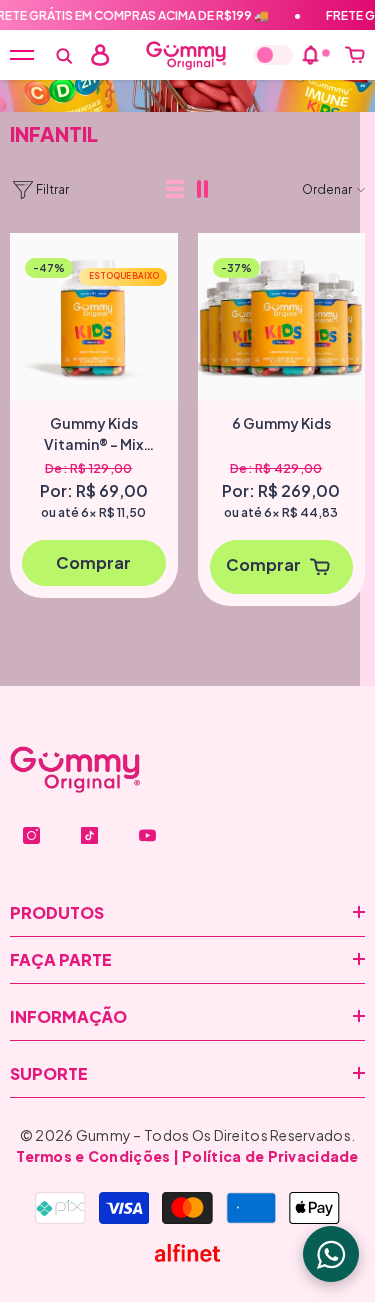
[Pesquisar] (64, 56)
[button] (176, 190)
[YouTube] (147, 835)
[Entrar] (100, 55)
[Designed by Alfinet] (187, 1253)
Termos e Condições (93, 1156)
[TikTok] (89, 835)
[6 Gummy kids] (282, 317)
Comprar (93, 562)
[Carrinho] (355, 55)
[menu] (22, 55)
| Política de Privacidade (266, 1156)
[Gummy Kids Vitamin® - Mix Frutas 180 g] (94, 317)
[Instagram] (31, 835)
